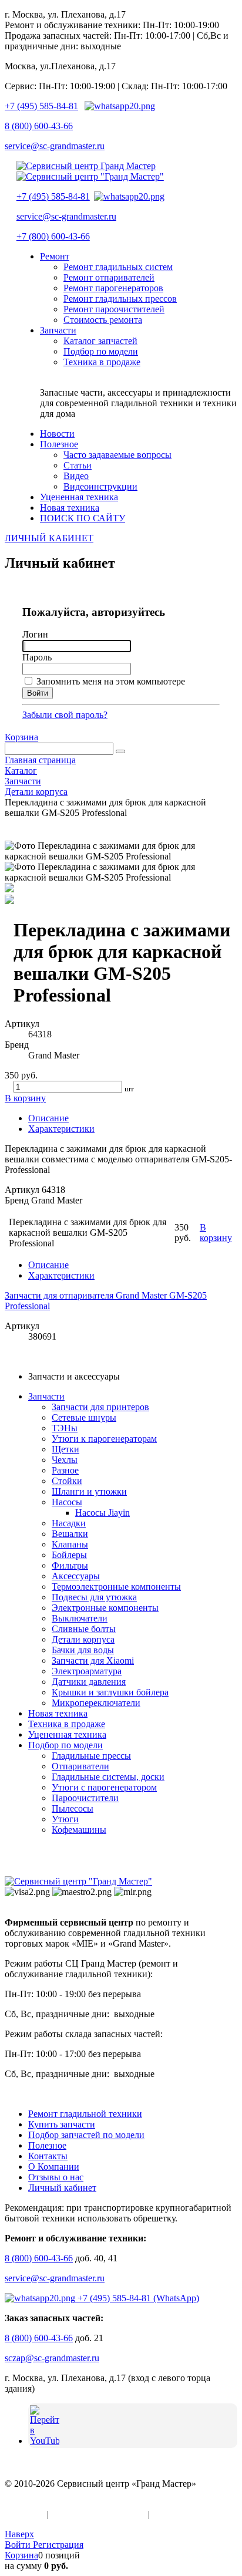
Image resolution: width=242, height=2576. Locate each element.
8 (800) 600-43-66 (39, 126)
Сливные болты (84, 1629)
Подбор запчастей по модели (86, 2135)
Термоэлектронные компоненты (116, 1587)
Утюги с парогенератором (104, 1787)
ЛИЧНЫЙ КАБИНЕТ (49, 538)
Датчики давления (89, 1682)
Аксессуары (76, 1576)
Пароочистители (85, 1798)
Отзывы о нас (56, 2177)
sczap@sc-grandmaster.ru (52, 2358)
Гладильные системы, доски (108, 1777)
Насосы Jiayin (102, 1513)
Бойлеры (69, 1555)
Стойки (67, 1481)
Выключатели (80, 1618)
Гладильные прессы (91, 1756)
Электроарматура (87, 1671)
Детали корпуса (83, 1639)
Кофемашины (79, 1830)
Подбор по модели (65, 1745)
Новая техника (58, 1713)
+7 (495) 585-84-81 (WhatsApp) (137, 2298)
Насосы (67, 1502)
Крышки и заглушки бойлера (110, 1692)
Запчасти (46, 1396)
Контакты (48, 2156)
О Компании (54, 2167)
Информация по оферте (98, 2514)
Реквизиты (174, 2514)
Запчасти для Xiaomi (93, 1660)
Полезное (47, 2145)
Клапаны (70, 1544)
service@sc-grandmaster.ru (55, 146)
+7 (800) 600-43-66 (53, 236)
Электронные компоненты (105, 1608)
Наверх (19, 2534)
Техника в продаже (67, 1724)
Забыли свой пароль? (65, 715)
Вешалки (70, 1534)
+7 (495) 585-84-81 (41, 106)
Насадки (69, 1523)
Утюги (65, 1819)
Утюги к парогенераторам (104, 1439)
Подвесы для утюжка (94, 1597)
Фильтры (70, 1565)
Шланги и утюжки (89, 1491)
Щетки (65, 1449)
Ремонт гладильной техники (85, 2114)
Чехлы (65, 1460)
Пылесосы (73, 1808)
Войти (19, 2545)
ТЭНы (65, 1428)
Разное (65, 1470)
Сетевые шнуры (84, 1417)
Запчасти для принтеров (100, 1407)
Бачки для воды (83, 1650)
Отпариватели (80, 1766)
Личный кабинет (62, 2188)
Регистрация (58, 2545)
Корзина (21, 737)
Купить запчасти (62, 2124)
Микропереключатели (96, 1703)
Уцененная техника (67, 1734)
